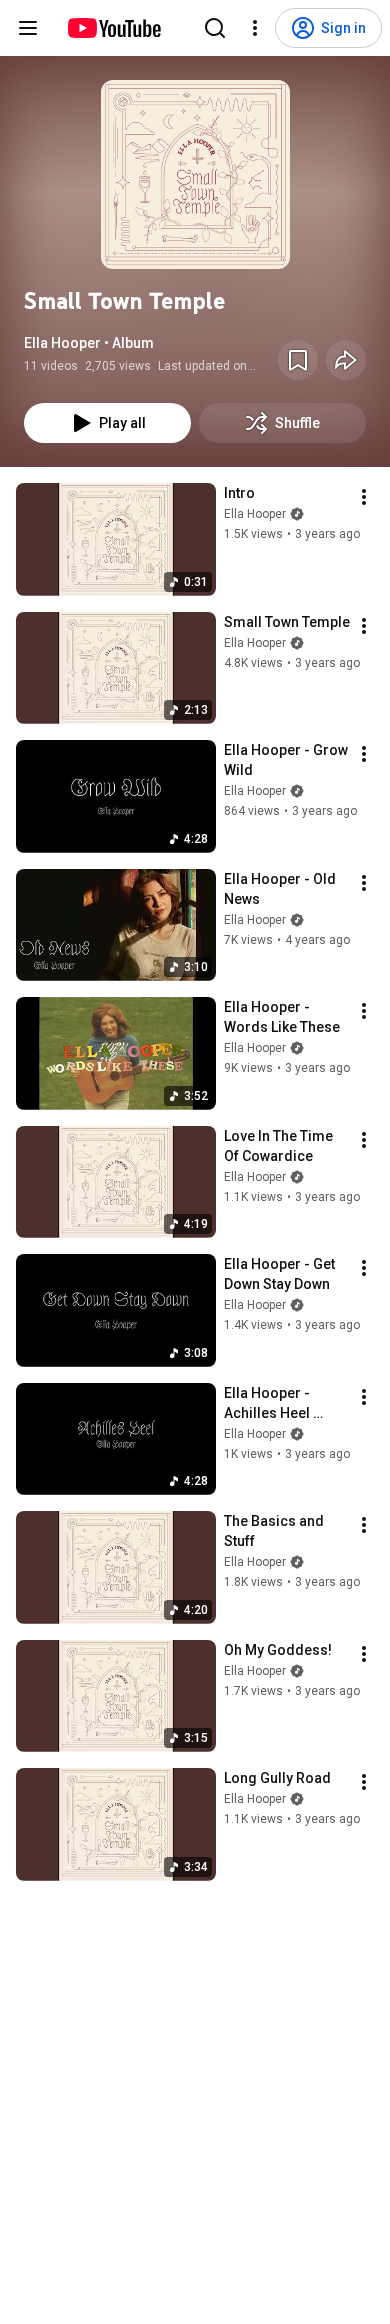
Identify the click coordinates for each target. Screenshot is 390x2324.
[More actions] (364, 497)
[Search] (215, 28)
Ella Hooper (255, 514)
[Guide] (28, 28)
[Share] (346, 360)
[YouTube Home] (113, 28)
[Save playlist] (298, 360)
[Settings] (255, 28)
